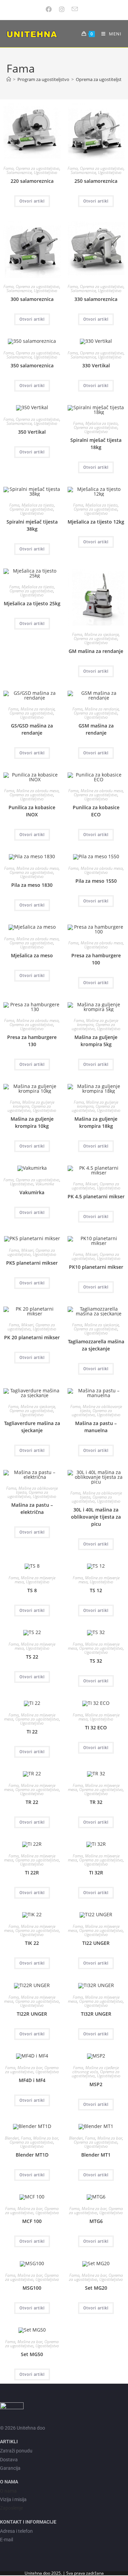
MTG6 (96, 2221)
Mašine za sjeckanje (102, 634)
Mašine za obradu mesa (38, 791)
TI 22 (32, 1732)
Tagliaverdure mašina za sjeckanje (32, 1427)
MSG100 (32, 2288)
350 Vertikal (32, 432)
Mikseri (91, 1184)
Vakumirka (32, 1192)
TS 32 (96, 1661)
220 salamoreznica (32, 181)
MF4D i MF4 (32, 2080)
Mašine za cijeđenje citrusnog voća (96, 2070)
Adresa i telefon (16, 2531)
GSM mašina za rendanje (96, 729)
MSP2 (96, 2084)
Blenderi (12, 2138)
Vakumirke (45, 1184)
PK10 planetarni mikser (96, 1267)
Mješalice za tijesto (102, 423)
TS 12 (96, 1590)
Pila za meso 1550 (96, 881)
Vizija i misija (13, 2499)
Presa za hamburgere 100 (96, 959)
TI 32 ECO (96, 1727)
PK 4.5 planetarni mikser (96, 1196)
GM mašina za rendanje (96, 651)
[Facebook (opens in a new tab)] (51, 9)
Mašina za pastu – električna (32, 1508)
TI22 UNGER (96, 1943)
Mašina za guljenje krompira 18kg (96, 1122)
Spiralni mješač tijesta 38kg (32, 525)
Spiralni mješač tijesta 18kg (96, 444)
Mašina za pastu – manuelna (96, 1427)
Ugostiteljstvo (46, 172)
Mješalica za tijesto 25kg (32, 603)
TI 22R (32, 1873)
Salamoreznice (19, 172)
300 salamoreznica (32, 299)
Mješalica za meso (32, 955)
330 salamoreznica (96, 299)
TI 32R (96, 1873)
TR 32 (96, 1802)
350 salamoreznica (32, 365)
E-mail (6, 2540)
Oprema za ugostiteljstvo (38, 168)
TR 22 (32, 1802)
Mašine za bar (30, 2068)
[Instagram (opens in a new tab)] (63, 9)
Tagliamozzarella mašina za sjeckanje (96, 1345)
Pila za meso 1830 (32, 885)
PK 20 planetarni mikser (32, 1337)
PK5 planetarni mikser (32, 1263)
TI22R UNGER (32, 2014)
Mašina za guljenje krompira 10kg (32, 1122)
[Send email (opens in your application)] (76, 9)
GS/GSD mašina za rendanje (32, 729)
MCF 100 (32, 2221)
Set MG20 (96, 2288)
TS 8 (32, 1590)
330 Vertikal (96, 365)
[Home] (9, 79)
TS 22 (32, 1657)
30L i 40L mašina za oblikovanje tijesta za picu (96, 1517)
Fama (9, 168)
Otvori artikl (32, 201)
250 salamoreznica (96, 181)
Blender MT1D (32, 2155)
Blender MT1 (96, 2155)
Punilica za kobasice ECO (96, 811)
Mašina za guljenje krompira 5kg (96, 1041)
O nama (8, 2491)
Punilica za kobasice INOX (32, 811)
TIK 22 (32, 1943)
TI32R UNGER (96, 2014)
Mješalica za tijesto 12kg (96, 522)
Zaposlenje (11, 2508)
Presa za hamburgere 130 (32, 1041)
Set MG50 (32, 2354)
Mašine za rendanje (38, 709)
